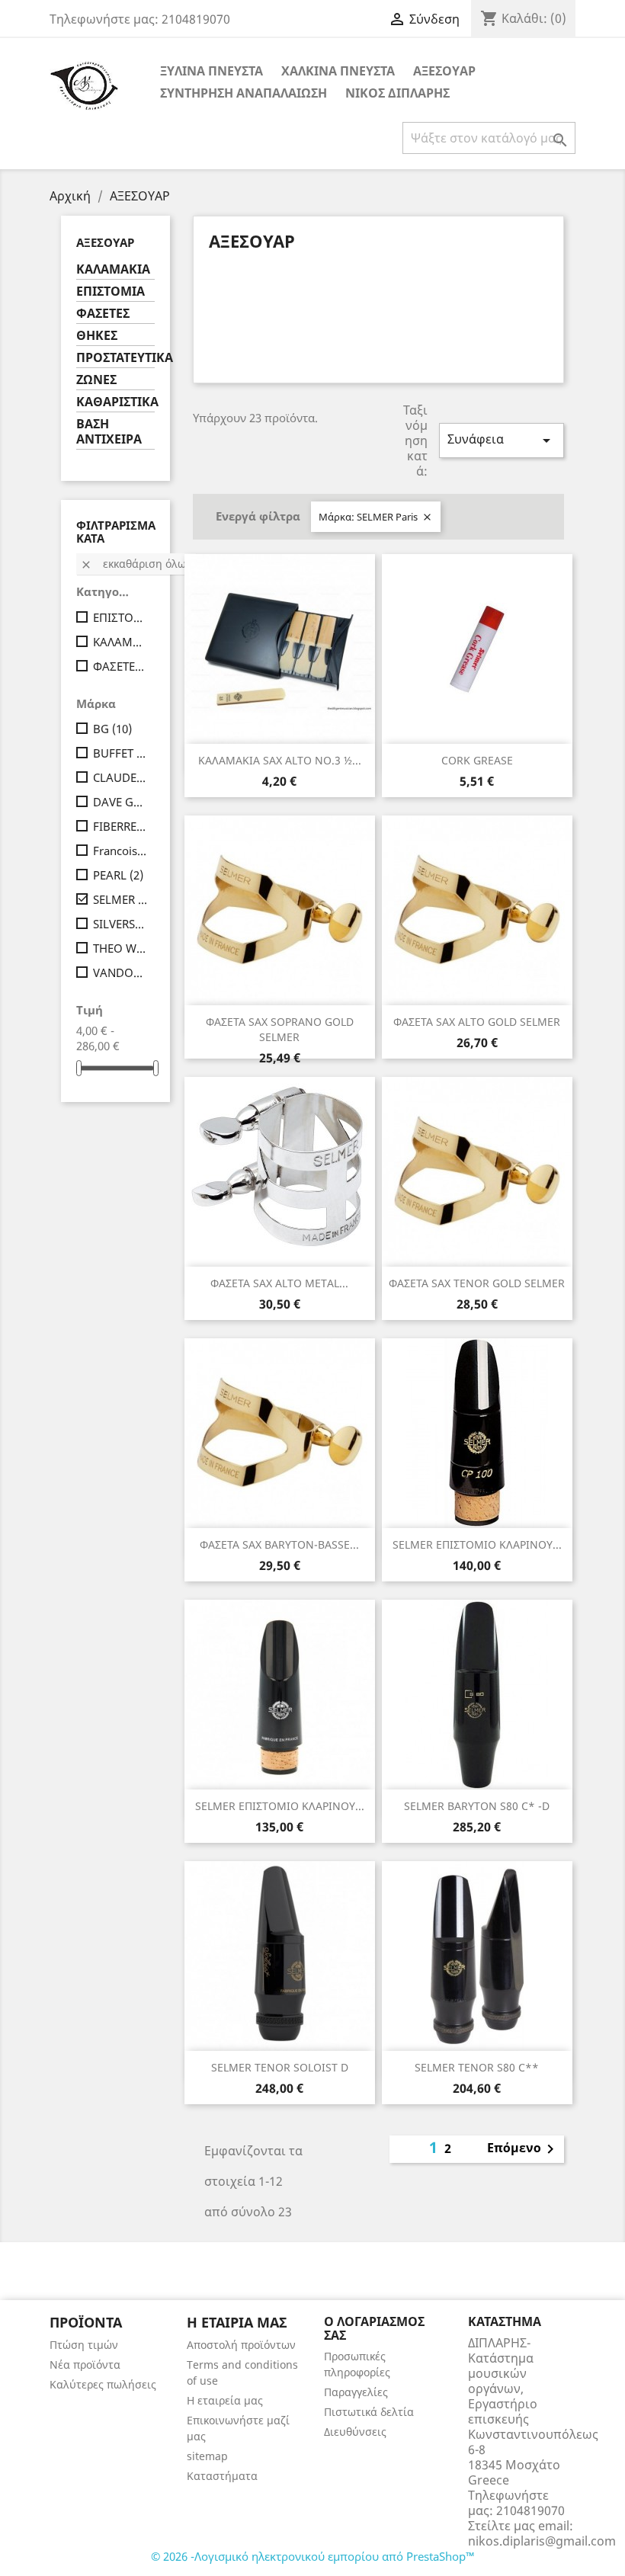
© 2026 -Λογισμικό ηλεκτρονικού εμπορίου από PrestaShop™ (313, 2556)
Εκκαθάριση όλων (136, 564)
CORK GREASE (477, 760)
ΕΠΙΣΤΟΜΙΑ (111, 292)
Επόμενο (523, 2149)
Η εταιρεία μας (225, 2400)
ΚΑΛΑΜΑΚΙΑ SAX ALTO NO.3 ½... (280, 760)
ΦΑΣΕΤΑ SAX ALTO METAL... (279, 1283)
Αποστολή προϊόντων (241, 2345)
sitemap (207, 2456)
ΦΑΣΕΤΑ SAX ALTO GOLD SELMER (477, 1022)
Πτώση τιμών (84, 2345)
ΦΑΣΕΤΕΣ (103, 314)
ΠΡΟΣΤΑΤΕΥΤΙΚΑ (115, 358)
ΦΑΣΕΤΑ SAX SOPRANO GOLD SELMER (280, 1029)
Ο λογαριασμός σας (374, 2328)
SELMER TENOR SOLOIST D (280, 2067)
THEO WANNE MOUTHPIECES (121, 948)
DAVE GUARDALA (121, 802)
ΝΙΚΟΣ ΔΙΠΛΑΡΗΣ (397, 93)
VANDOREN (121, 972)
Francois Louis (121, 851)
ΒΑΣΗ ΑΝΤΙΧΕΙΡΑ (109, 432)
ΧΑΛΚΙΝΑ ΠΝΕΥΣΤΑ (338, 71)
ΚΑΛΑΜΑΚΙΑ (113, 269)
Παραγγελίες (356, 2392)
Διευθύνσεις (355, 2432)
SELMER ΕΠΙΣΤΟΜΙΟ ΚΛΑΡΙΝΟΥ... (477, 1544)
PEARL (118, 875)
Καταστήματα (222, 2476)
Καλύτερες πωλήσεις (103, 2384)
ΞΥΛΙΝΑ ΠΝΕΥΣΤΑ (212, 71)
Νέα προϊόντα (85, 2365)
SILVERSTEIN (121, 924)
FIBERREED (121, 826)
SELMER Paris (121, 899)
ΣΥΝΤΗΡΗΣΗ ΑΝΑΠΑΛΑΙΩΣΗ (244, 93)
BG (112, 729)
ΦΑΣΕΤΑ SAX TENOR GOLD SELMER (477, 1283)
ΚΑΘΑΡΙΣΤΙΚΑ (115, 402)
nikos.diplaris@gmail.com (542, 2541)
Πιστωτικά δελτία (369, 2412)
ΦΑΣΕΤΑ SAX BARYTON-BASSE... (279, 1544)
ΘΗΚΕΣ (97, 336)
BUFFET (121, 753)
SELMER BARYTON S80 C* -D (477, 1806)
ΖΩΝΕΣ (96, 380)
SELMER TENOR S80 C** (477, 2067)
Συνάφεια (502, 440)
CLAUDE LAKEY (121, 777)
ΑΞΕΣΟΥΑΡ (444, 71)
